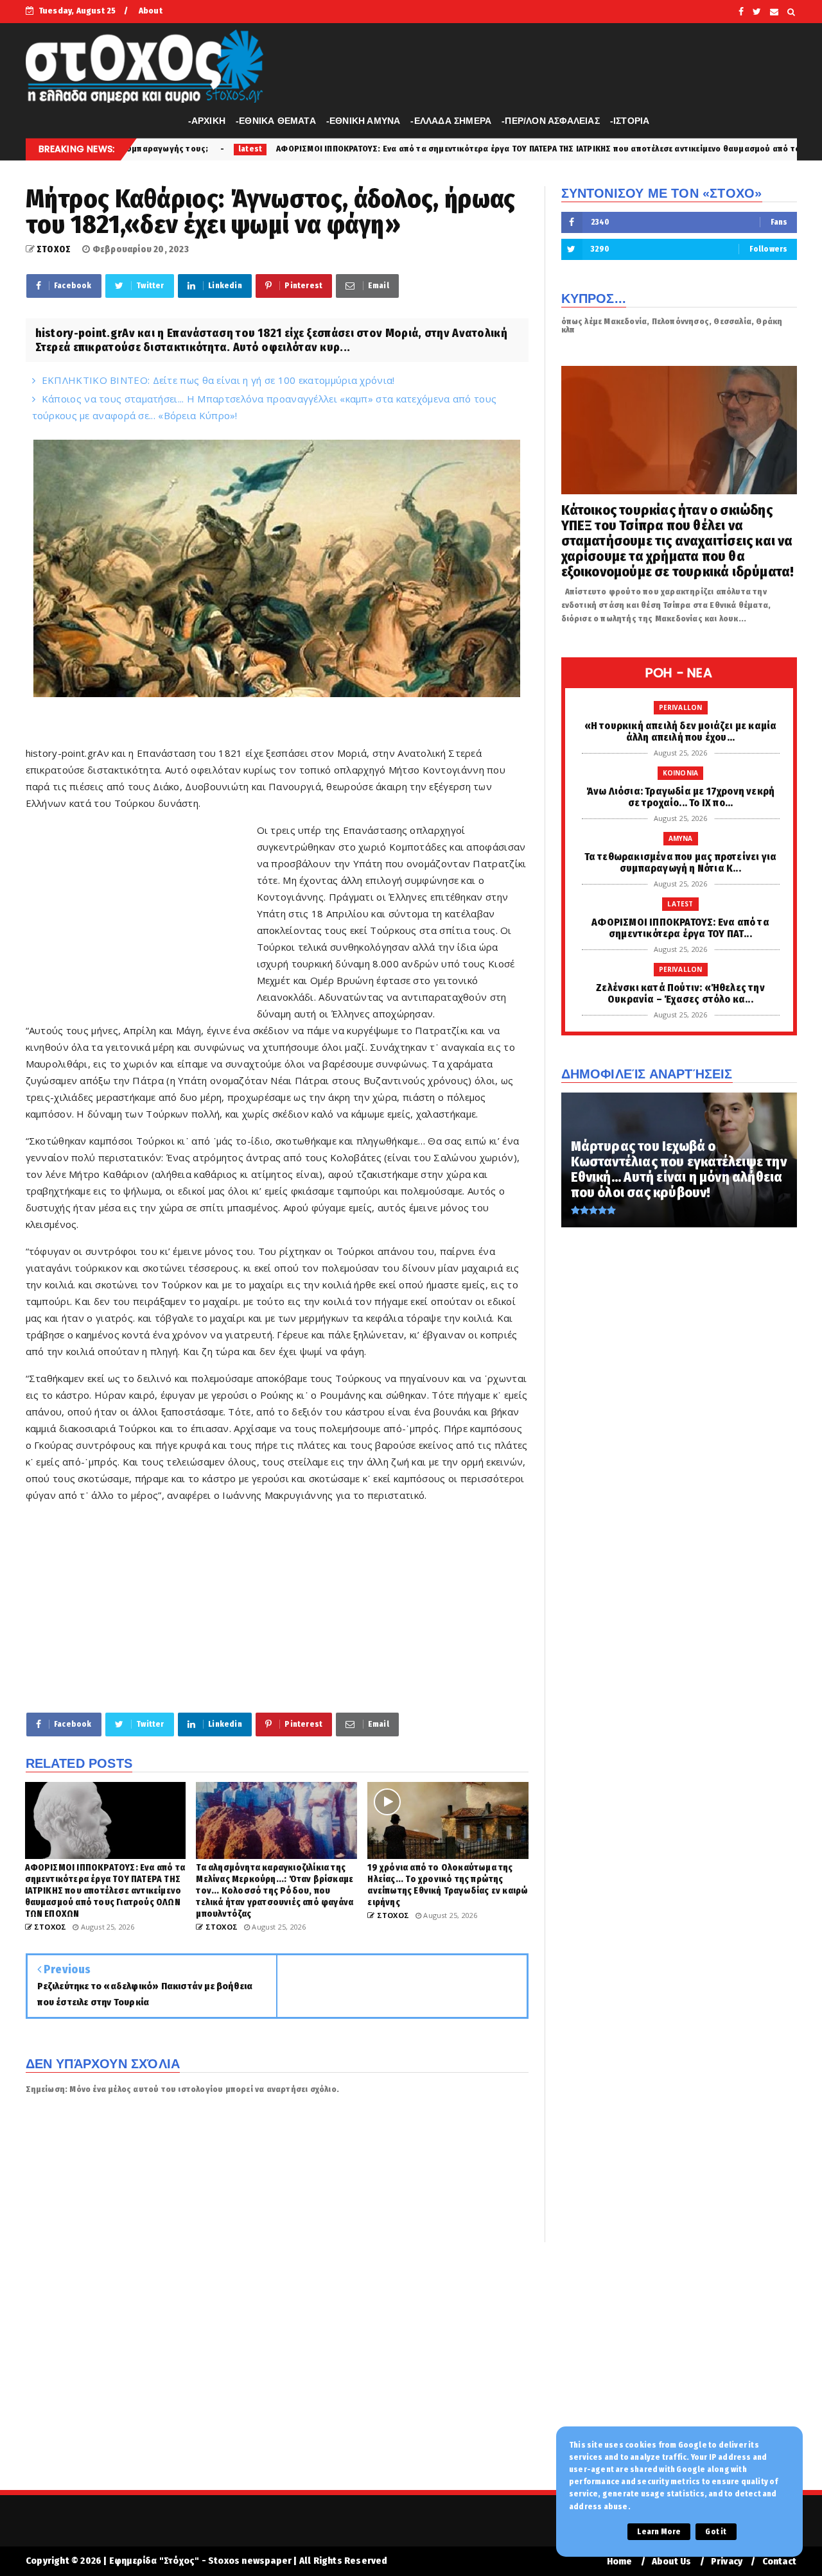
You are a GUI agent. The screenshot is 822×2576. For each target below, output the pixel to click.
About (151, 11)
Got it (716, 2532)
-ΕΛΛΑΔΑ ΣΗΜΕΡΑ (451, 121)
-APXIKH (207, 121)
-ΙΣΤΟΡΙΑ (630, 121)
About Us (672, 2562)
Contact (779, 2562)
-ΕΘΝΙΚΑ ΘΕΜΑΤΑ (276, 121)
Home (620, 2562)
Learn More (659, 2532)
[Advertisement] (141, 913)
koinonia (681, 773)
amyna (681, 838)
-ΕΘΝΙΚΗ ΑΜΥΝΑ (363, 121)
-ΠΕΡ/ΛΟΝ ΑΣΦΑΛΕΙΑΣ (551, 121)
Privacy (727, 2562)
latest (680, 904)
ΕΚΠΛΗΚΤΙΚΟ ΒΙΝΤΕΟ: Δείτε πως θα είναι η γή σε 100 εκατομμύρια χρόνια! (218, 380)
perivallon (681, 707)
